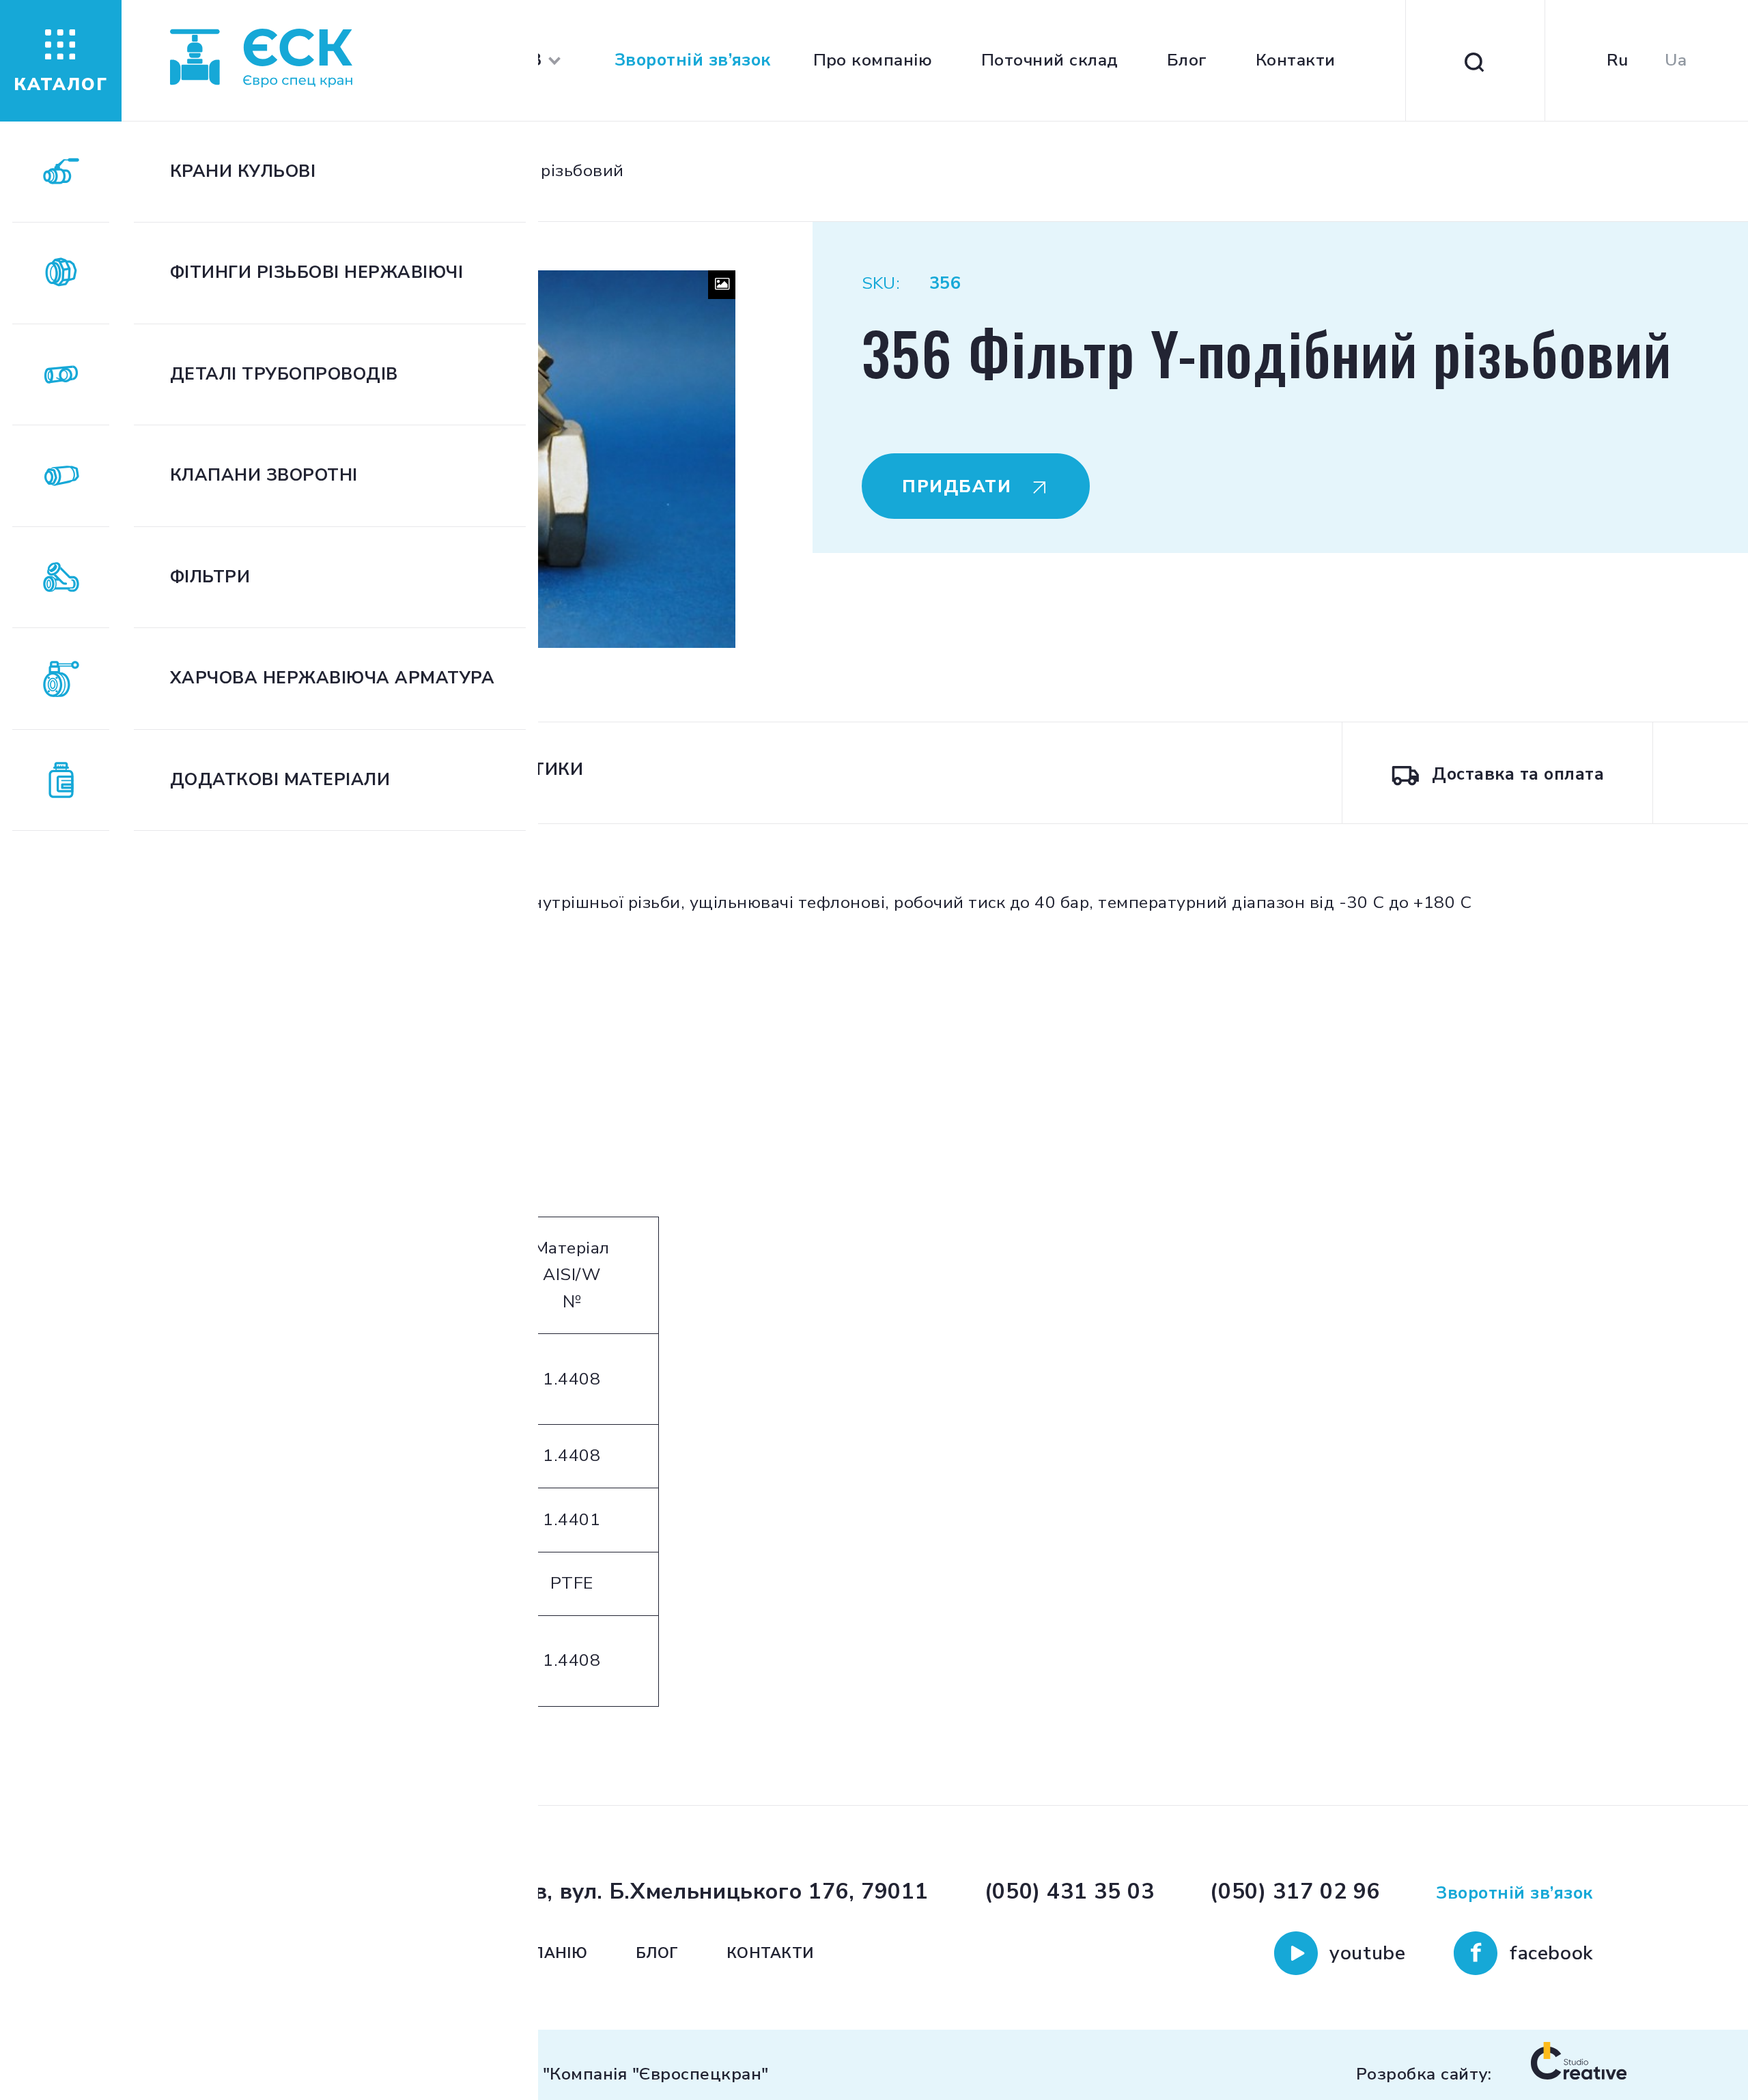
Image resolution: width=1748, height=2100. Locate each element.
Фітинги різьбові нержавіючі (316, 273)
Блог (1187, 60)
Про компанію (873, 60)
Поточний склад (1050, 60)
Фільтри (210, 577)
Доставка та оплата (1518, 774)
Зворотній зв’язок (693, 60)
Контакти (1296, 60)
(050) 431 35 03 (1070, 1891)
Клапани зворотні (264, 476)
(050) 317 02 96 (1295, 1891)
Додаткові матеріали (280, 780)
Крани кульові (243, 172)
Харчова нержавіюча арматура (332, 678)
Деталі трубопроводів (284, 374)
